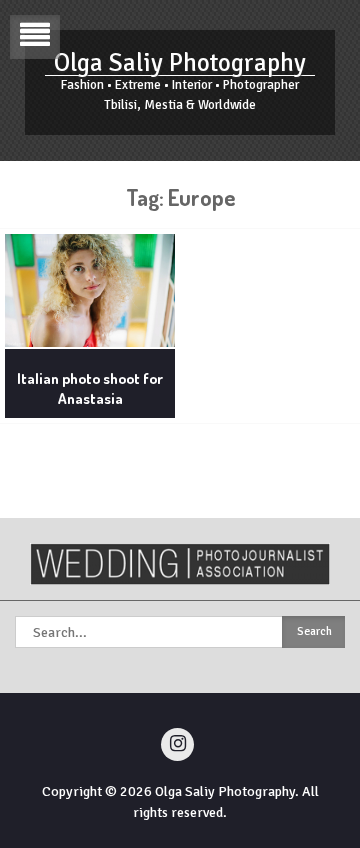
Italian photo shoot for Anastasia (90, 388)
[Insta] (177, 744)
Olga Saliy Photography (180, 62)
